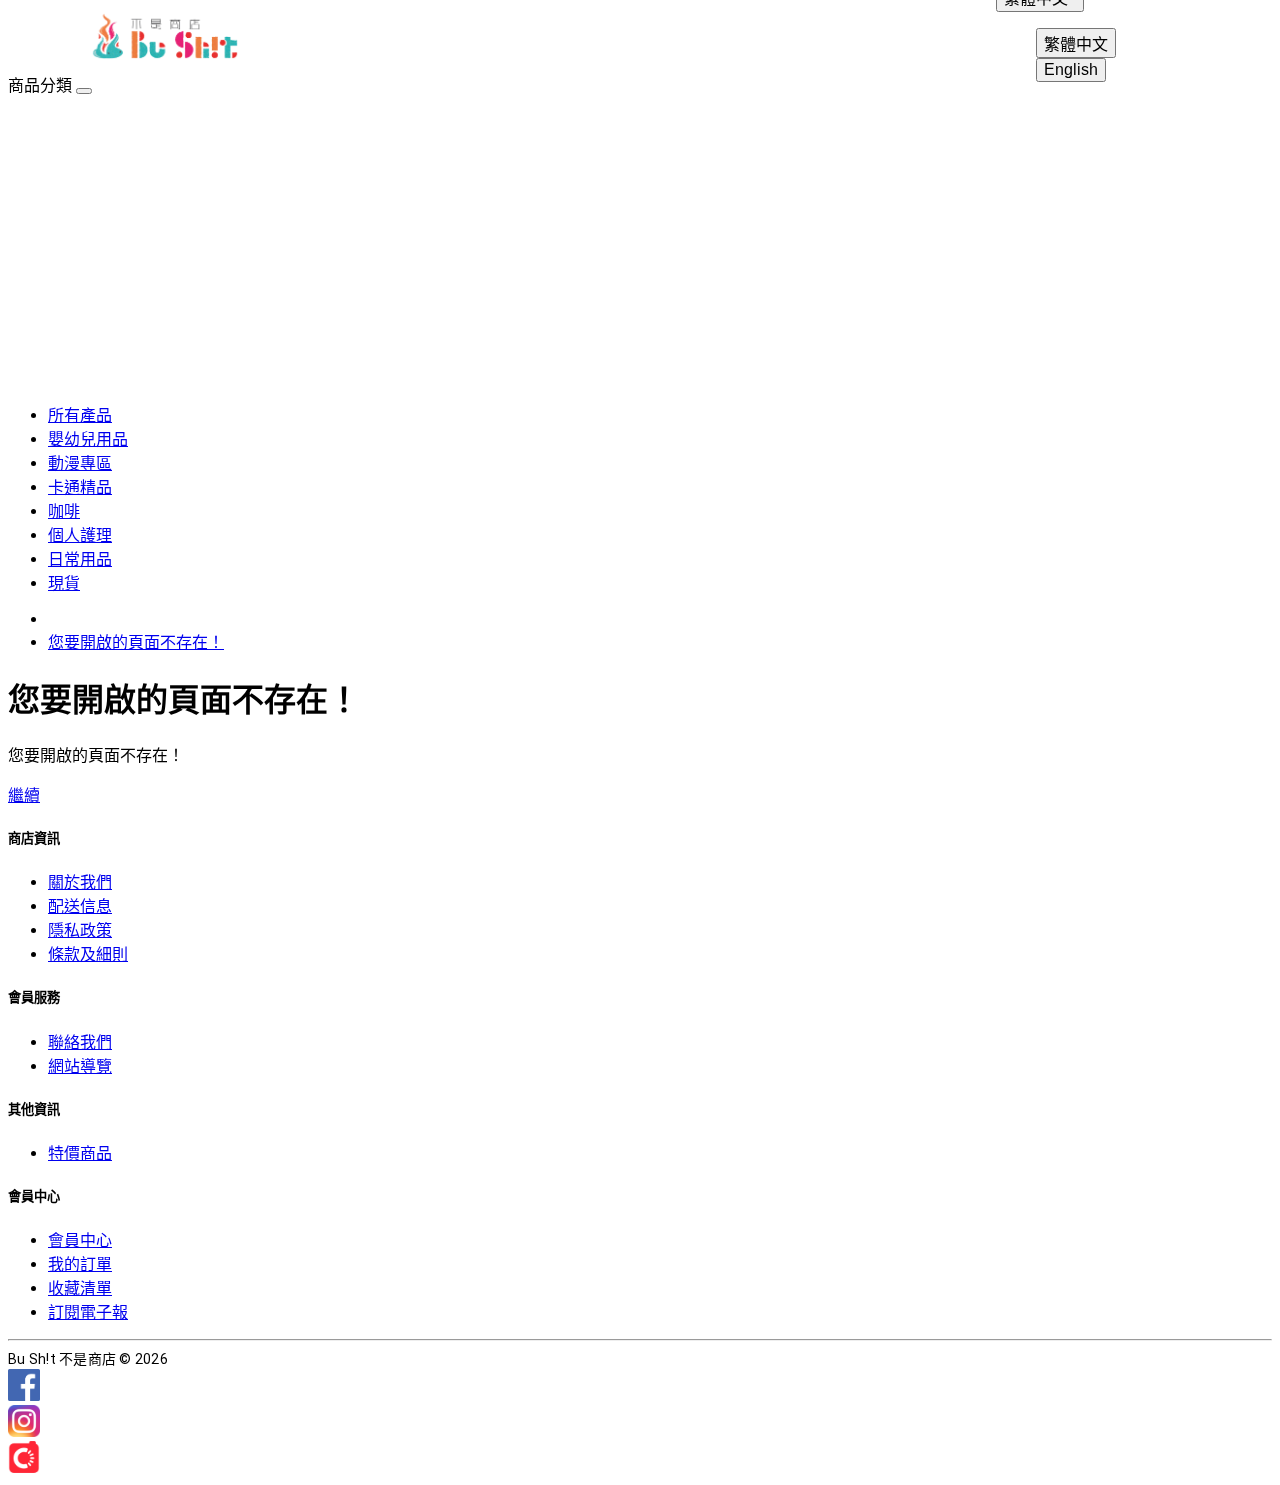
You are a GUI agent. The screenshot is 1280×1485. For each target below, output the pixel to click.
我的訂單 (80, 1264)
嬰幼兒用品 (88, 439)
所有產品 (80, 415)
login (1140, 40)
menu (44, 40)
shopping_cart (1236, 40)
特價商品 (80, 1153)
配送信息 (80, 906)
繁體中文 (1076, 44)
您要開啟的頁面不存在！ (136, 642)
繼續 (24, 795)
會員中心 (80, 1240)
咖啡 (64, 511)
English (1071, 69)
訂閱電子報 (88, 1312)
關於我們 (80, 882)
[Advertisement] (640, 246)
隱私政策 (80, 930)
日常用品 (80, 559)
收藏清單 (80, 1288)
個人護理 (80, 535)
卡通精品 (80, 487)
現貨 (64, 583)
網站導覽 (80, 1066)
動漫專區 (80, 463)
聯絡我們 (80, 1042)
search (1188, 40)
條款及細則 (88, 954)
